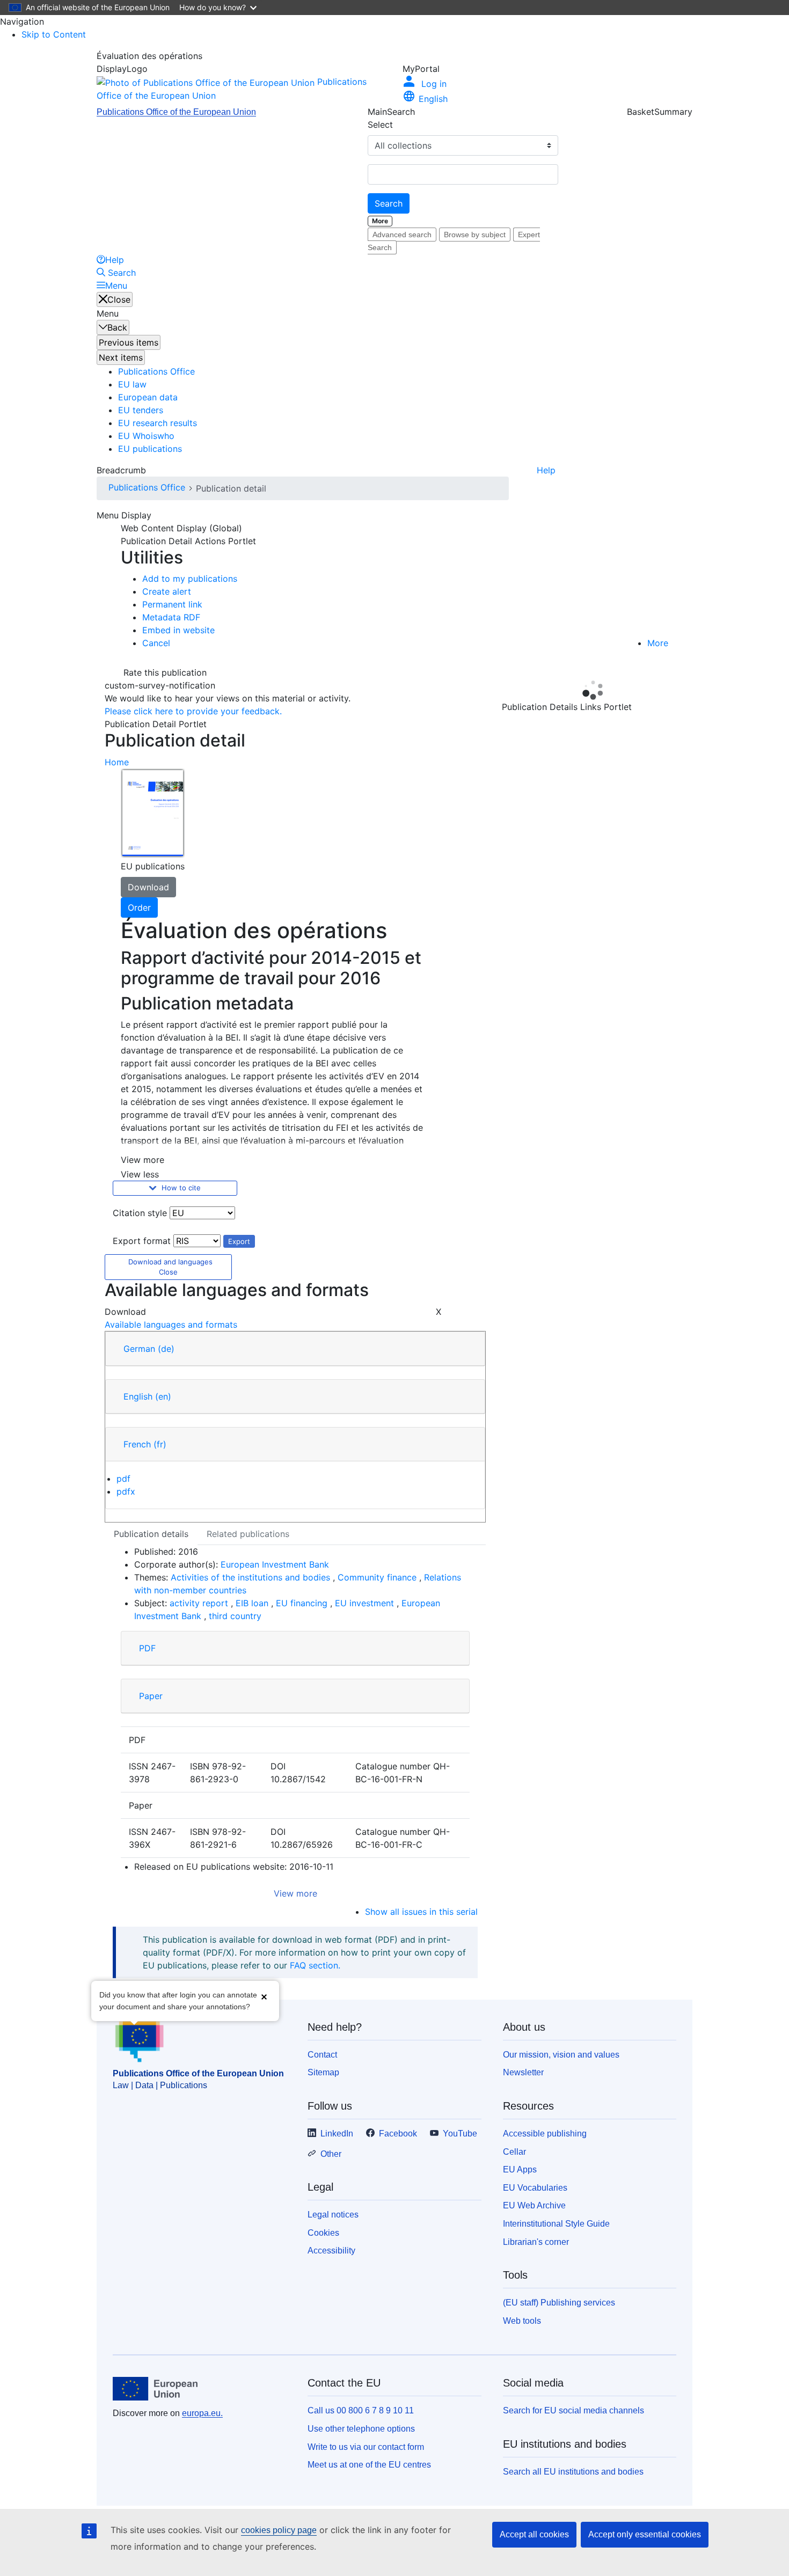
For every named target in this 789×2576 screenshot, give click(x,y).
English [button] (433, 99)
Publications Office (156, 371)
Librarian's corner (536, 2242)
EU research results (158, 423)
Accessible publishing (545, 2134)
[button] (264, 1997)
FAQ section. (315, 1965)
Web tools (522, 2321)
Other (331, 2154)
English (147, 1396)
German (149, 1349)
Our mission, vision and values (561, 2055)
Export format (142, 1241)
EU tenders (141, 410)
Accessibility (331, 2251)
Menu (116, 286)
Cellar (514, 2152)
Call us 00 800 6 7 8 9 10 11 (361, 2410)
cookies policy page (279, 2530)
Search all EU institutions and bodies (573, 2472)
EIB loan (253, 1603)
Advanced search (402, 235)
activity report (200, 1603)
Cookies (323, 2233)
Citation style (140, 1213)
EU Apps (520, 2169)
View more (295, 1893)
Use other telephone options (361, 2429)
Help (546, 470)
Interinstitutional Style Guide (556, 2224)
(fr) (160, 1444)
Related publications (248, 1534)
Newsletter (523, 2072)
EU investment (366, 1603)
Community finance (378, 1577)
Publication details (151, 1534)
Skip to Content (54, 34)
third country (235, 1616)
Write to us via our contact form (366, 2447)
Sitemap (323, 2072)
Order (139, 908)
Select (380, 125)
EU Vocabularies (535, 2188)
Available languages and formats (171, 1324)
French (145, 1444)
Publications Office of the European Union (176, 112)
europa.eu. (202, 2413)
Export (239, 1241)
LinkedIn (337, 2134)
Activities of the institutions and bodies (252, 1577)
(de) (166, 1349)
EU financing (303, 1603)
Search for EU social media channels (574, 2410)
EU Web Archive (534, 2205)
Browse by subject (475, 235)
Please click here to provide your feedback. (193, 711)
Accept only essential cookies (645, 2534)
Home (117, 762)
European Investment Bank (275, 1564)
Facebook (398, 2134)
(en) (163, 1396)
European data (148, 397)
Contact (322, 2055)
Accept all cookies (534, 2534)
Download (148, 887)
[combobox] (463, 174)
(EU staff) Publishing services (559, 2303)
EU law (132, 384)
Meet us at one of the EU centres (369, 2465)
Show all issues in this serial (421, 1912)
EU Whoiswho (146, 436)
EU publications (150, 449)
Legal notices (333, 2215)
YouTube (460, 2134)
